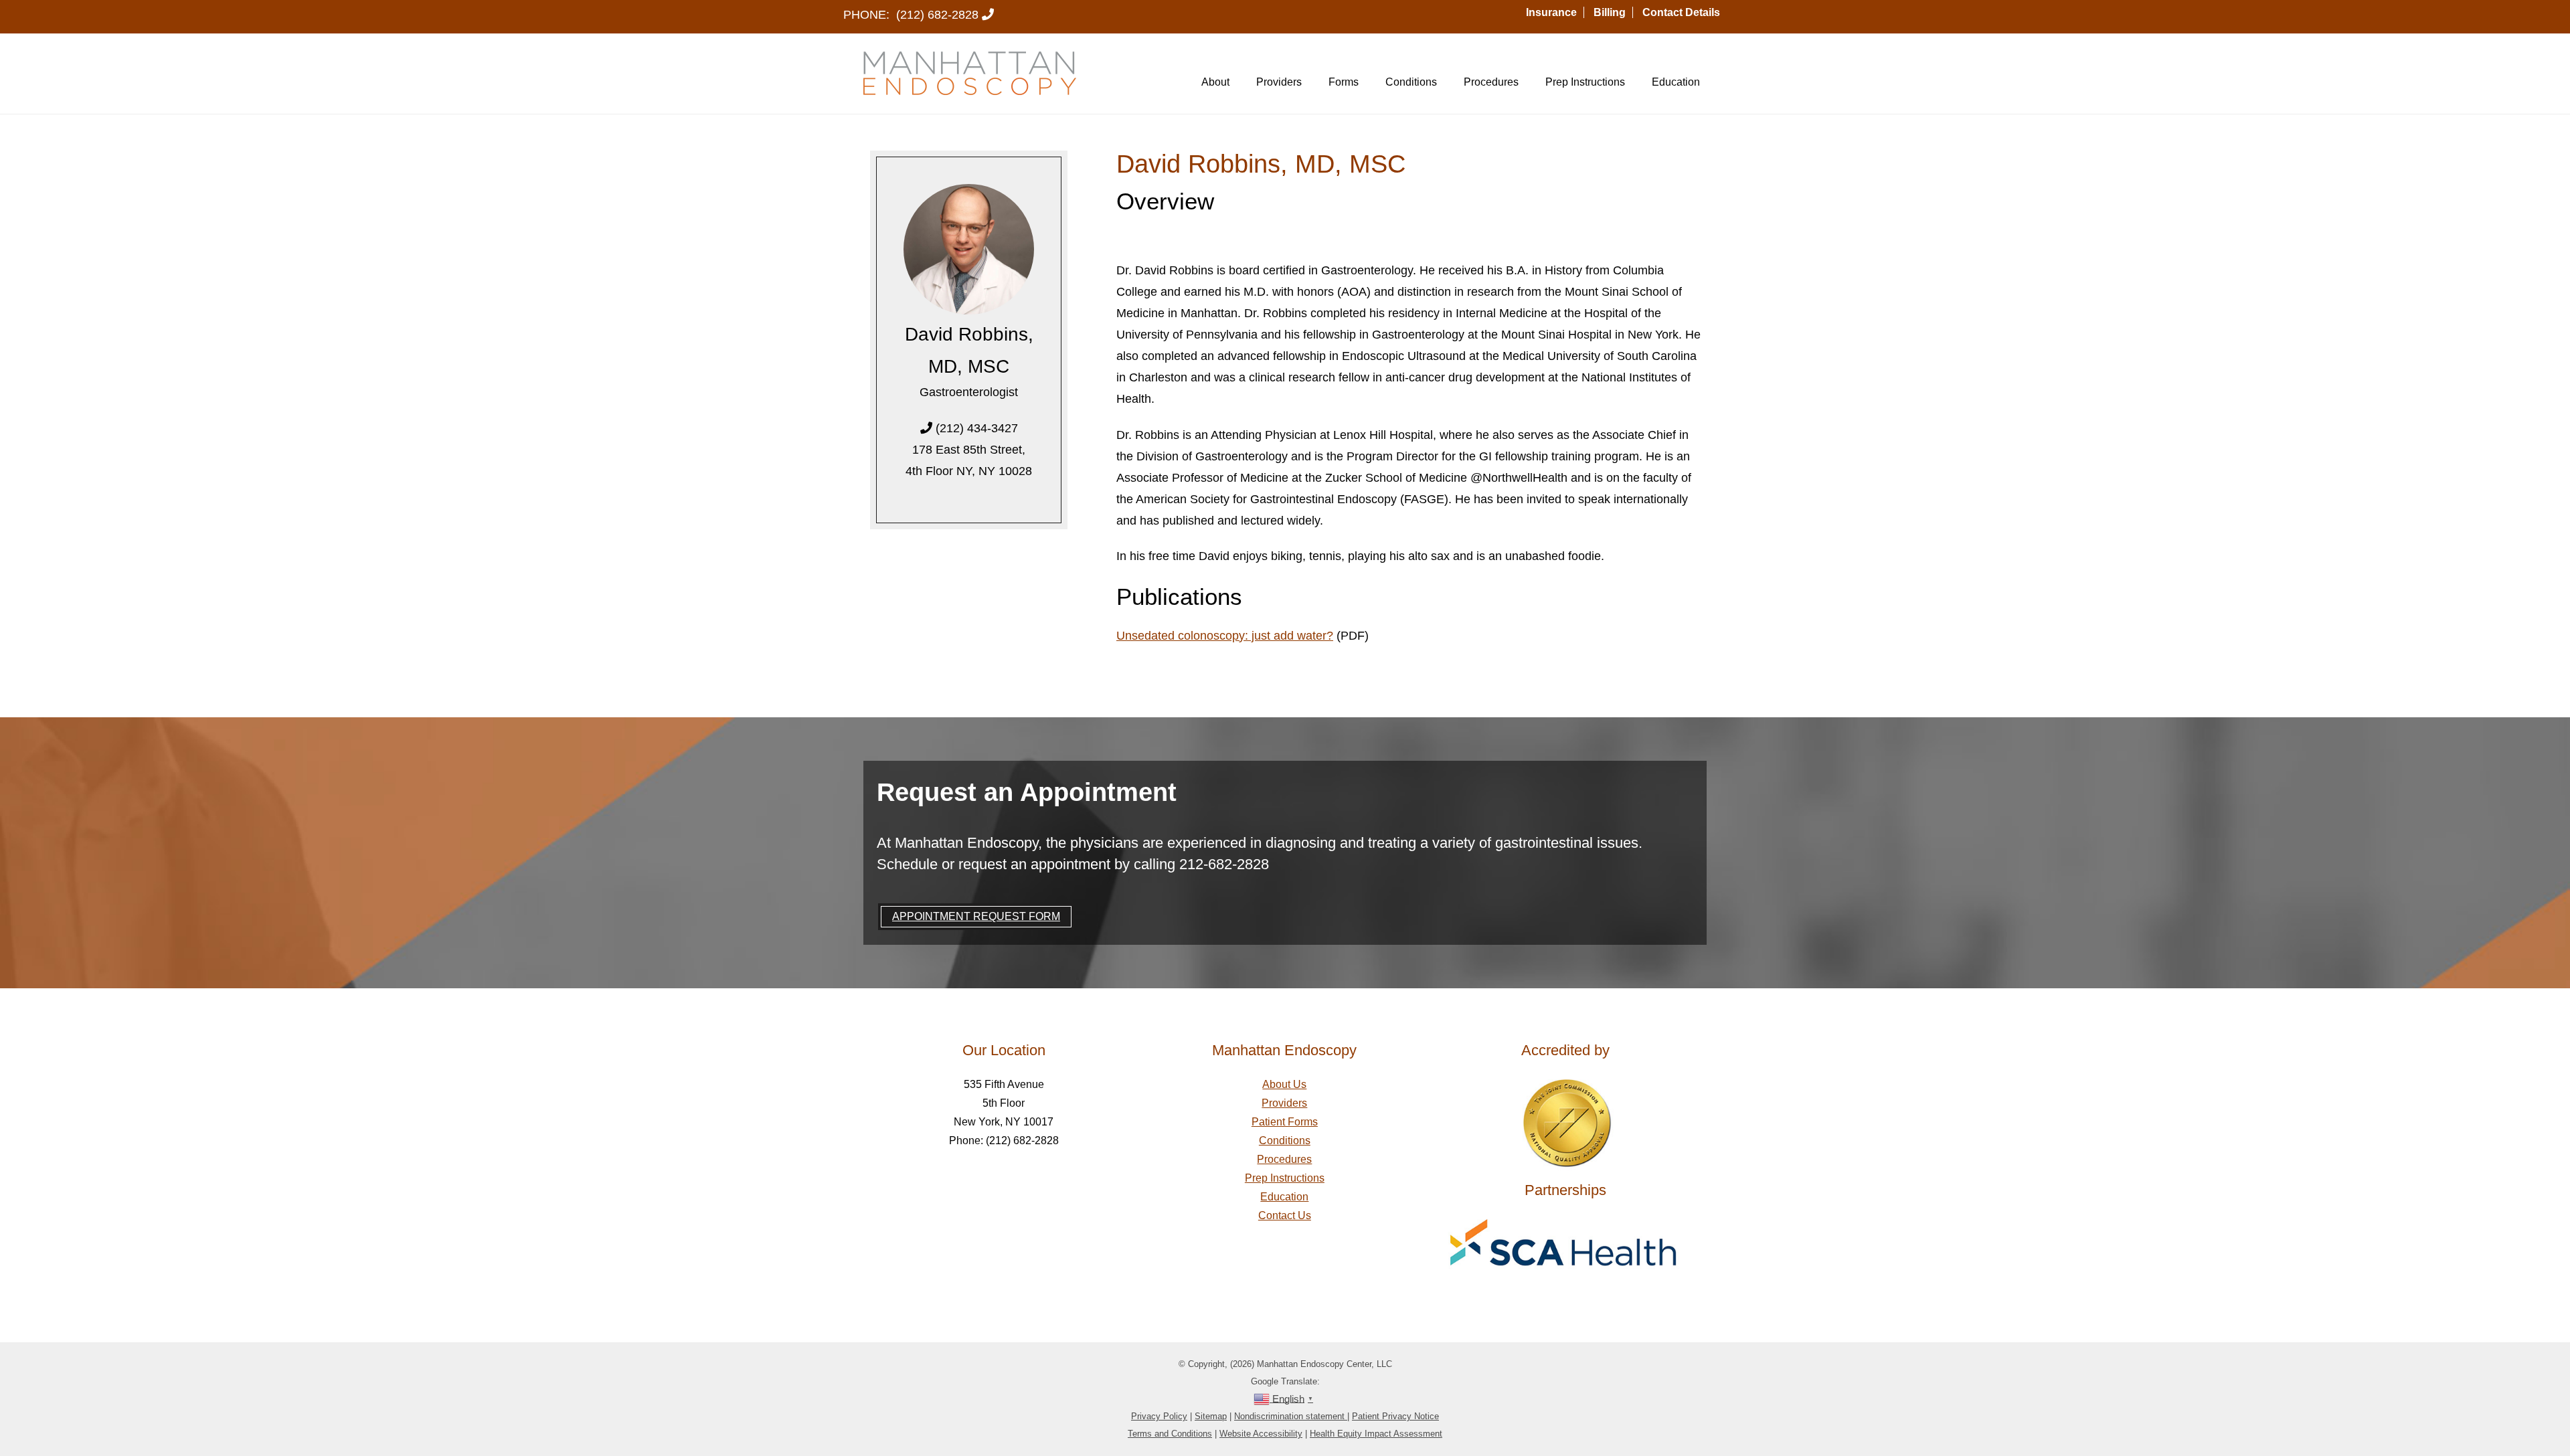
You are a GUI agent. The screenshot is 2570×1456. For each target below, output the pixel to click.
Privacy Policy (1159, 1416)
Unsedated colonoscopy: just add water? (1225, 636)
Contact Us (1285, 1215)
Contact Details (1681, 12)
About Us (1284, 1084)
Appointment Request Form (976, 916)
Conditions (1411, 82)
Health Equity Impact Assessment (1376, 1434)
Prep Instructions (1585, 82)
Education (1676, 82)
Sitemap (1211, 1416)
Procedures (1491, 82)
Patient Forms (1285, 1122)
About (1215, 82)
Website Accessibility (1261, 1434)
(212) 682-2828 (937, 15)
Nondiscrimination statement (1291, 1416)
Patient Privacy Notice (1395, 1416)
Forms (1344, 82)
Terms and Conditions (1170, 1434)
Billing (1610, 12)
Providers (1279, 82)
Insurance (1551, 12)
